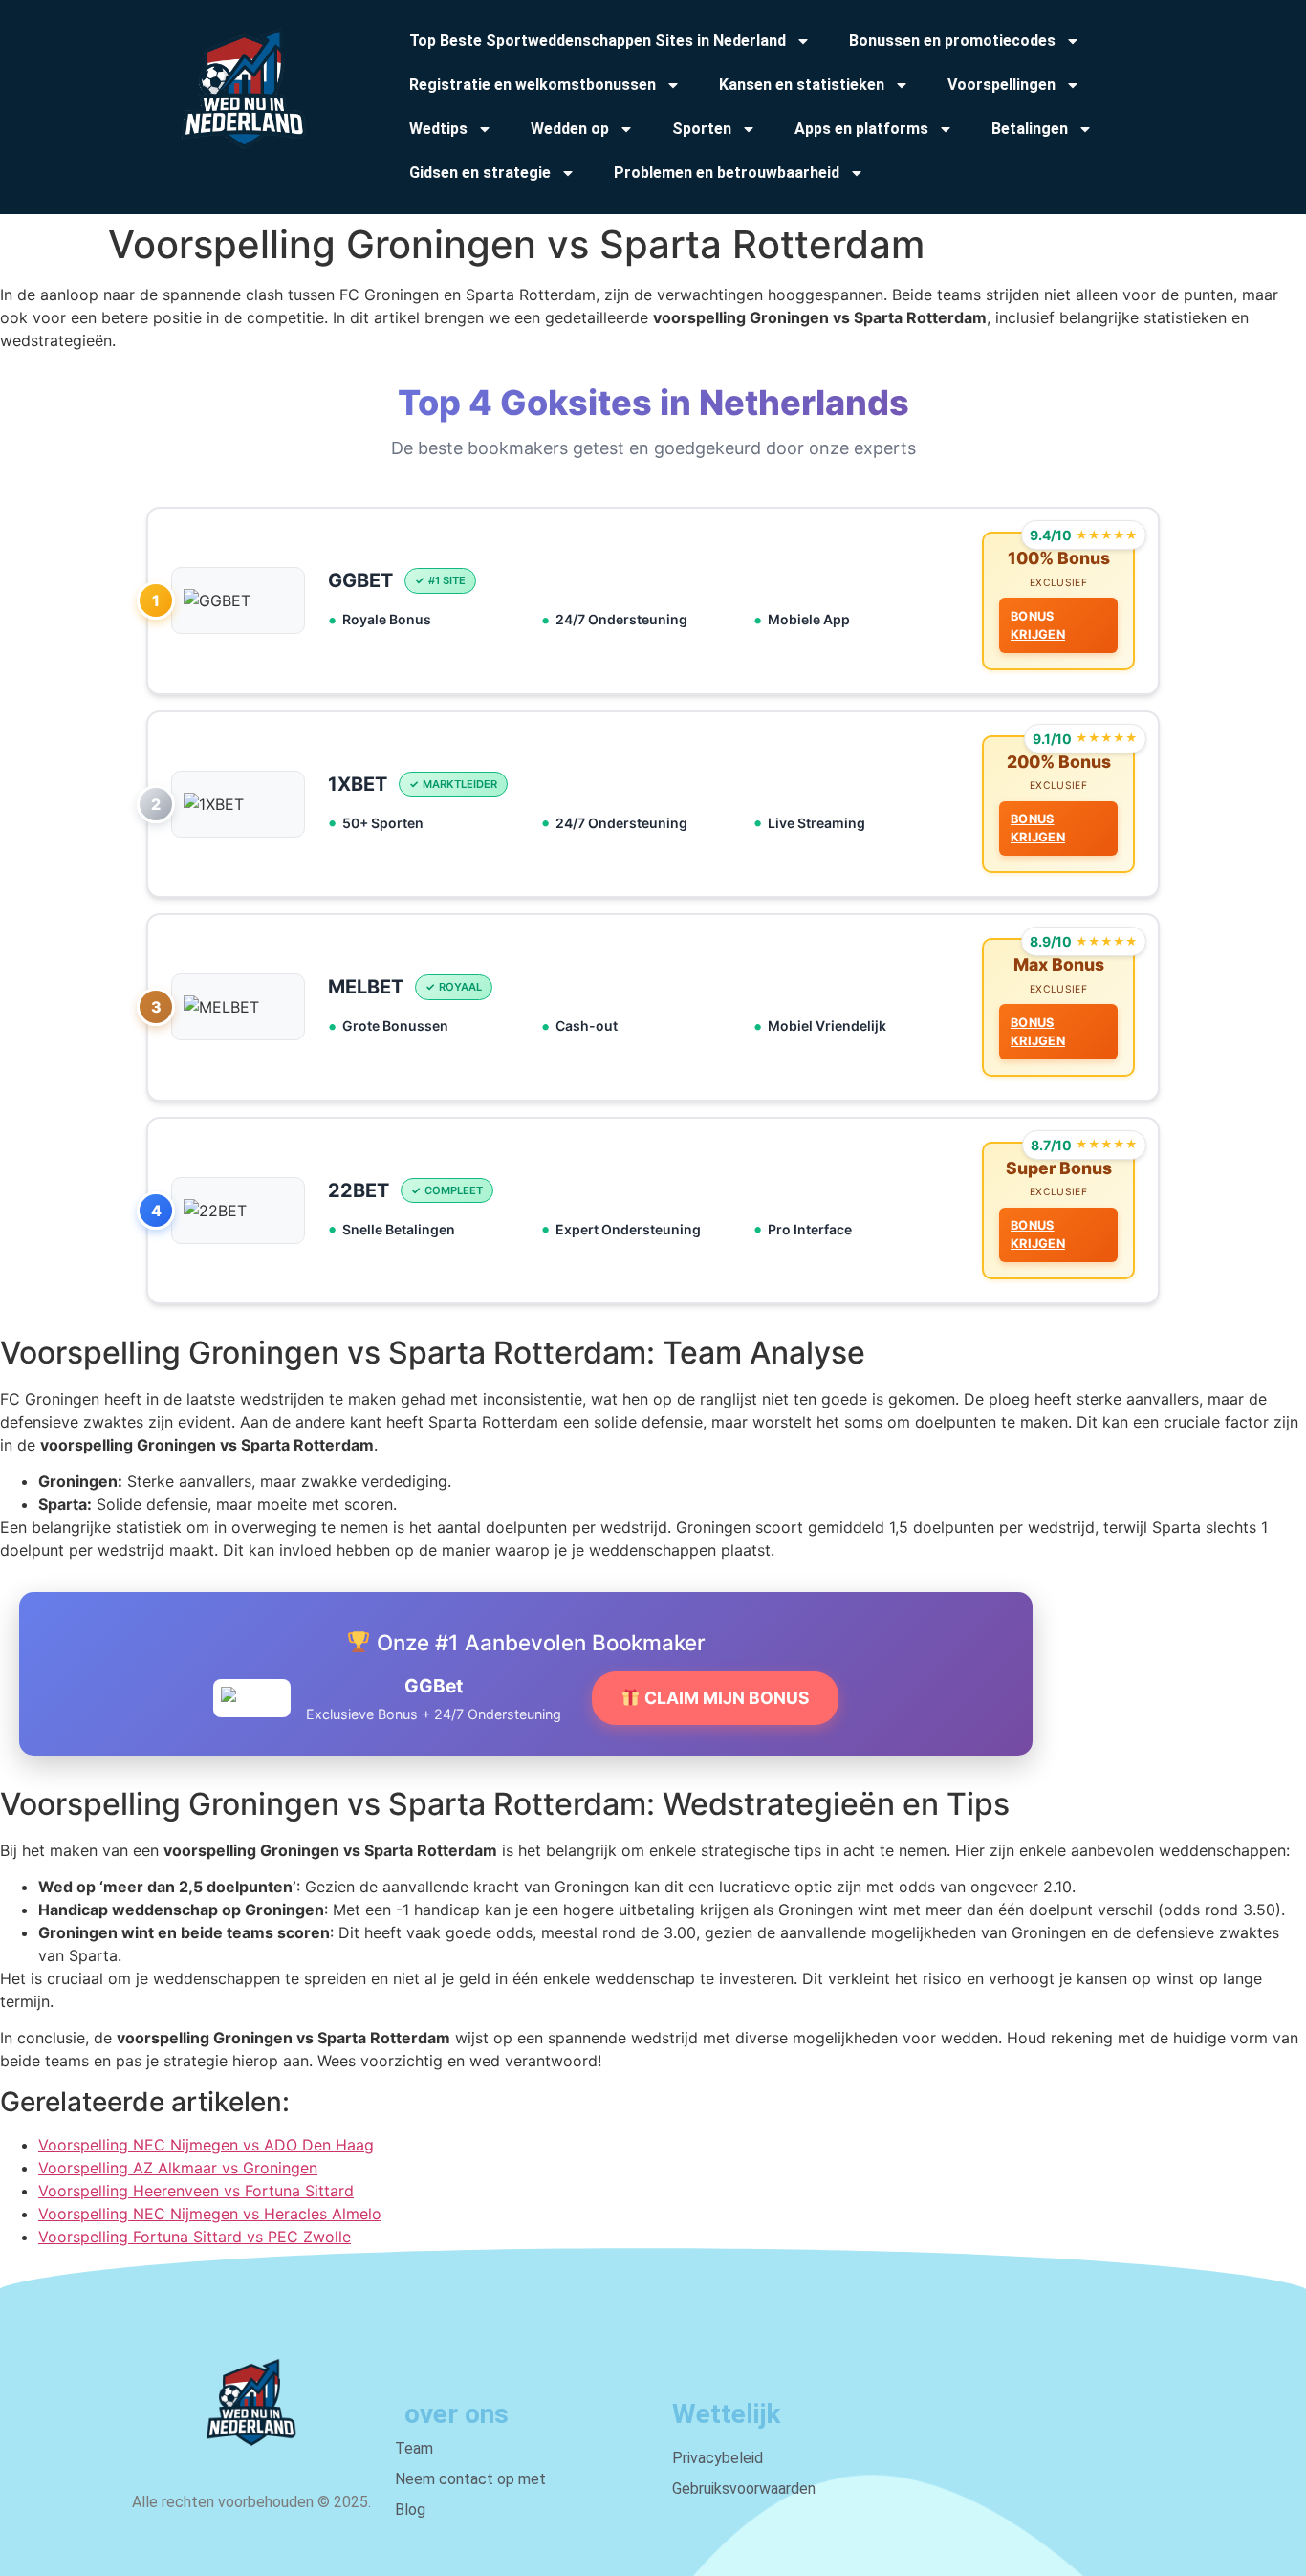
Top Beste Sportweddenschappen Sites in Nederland (598, 41)
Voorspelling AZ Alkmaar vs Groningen (178, 2168)
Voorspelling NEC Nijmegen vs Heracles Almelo (210, 2214)
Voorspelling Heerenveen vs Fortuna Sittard (196, 2191)
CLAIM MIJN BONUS (725, 1698)
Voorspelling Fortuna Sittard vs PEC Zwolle (195, 2237)
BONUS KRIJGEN (1038, 625)
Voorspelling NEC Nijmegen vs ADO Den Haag (206, 2145)
